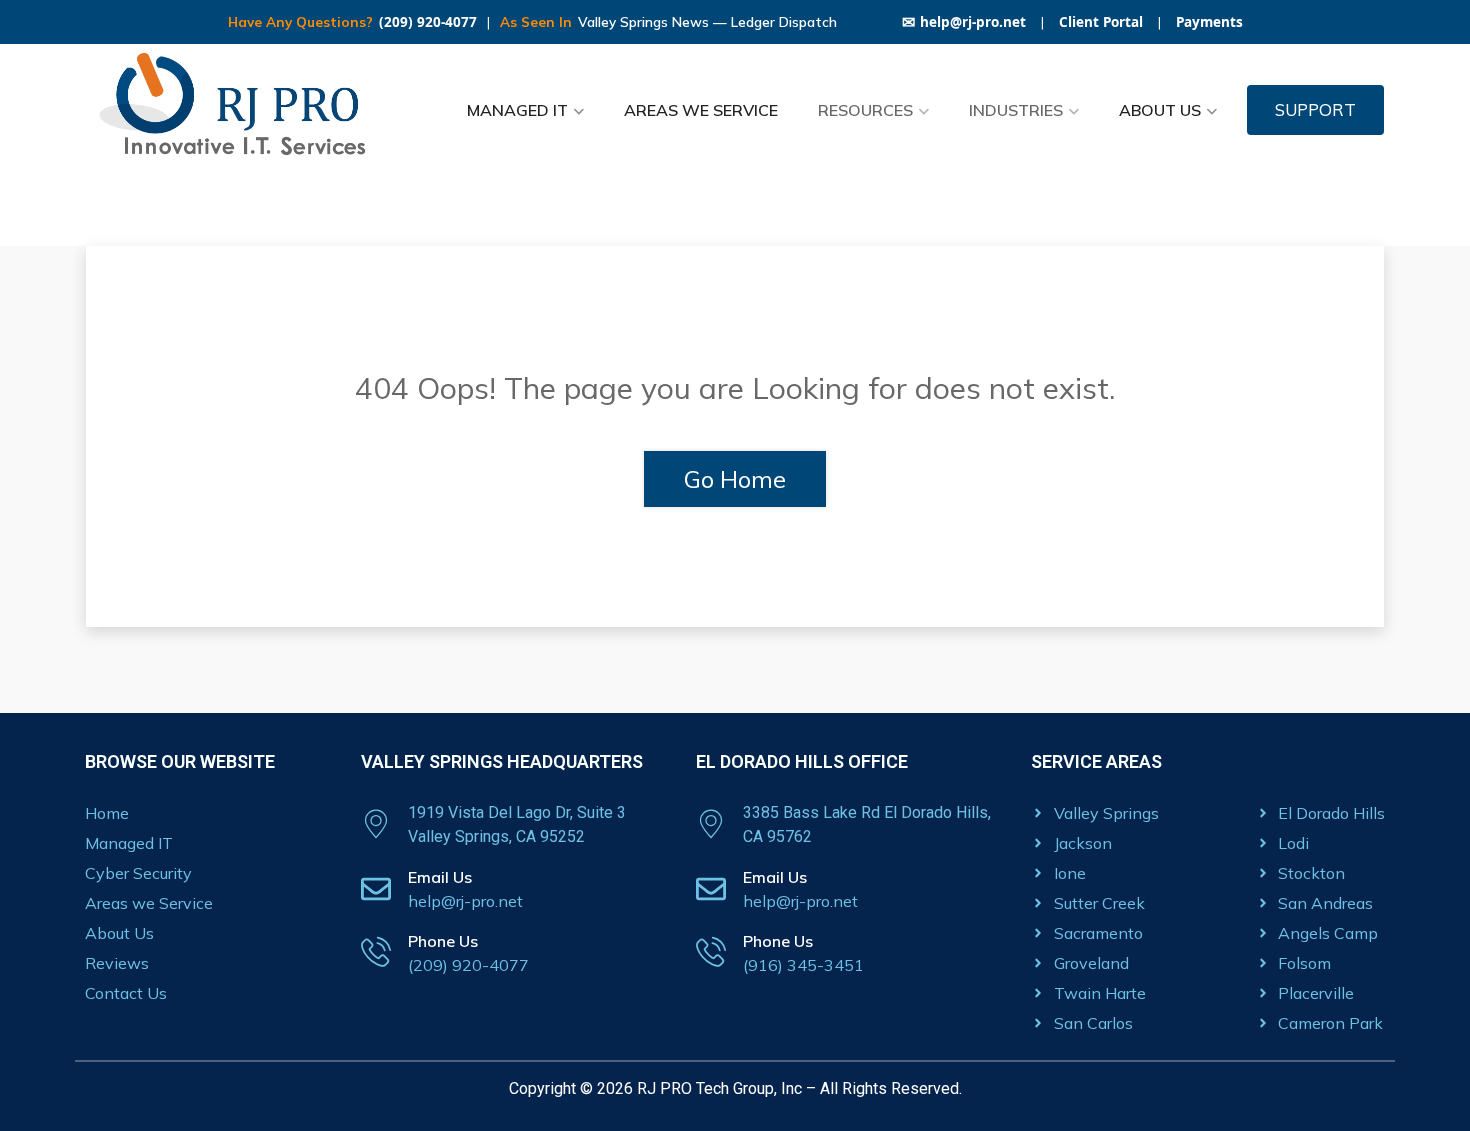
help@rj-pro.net (964, 22)
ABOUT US (1160, 110)
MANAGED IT (517, 110)
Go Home (735, 479)
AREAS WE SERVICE (701, 110)
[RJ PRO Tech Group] (240, 110)
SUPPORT (1315, 109)
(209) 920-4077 (428, 22)
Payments (1209, 22)
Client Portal (1101, 22)
